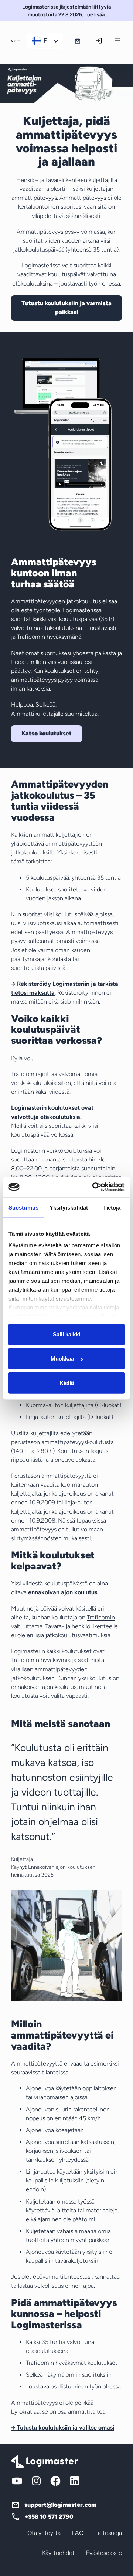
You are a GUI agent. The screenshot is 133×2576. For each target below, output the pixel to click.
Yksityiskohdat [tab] (69, 1207)
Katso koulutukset (47, 733)
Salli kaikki (66, 1334)
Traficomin (101, 1617)
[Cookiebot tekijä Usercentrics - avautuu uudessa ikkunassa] (94, 1187)
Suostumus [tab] (23, 1207)
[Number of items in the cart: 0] (78, 41)
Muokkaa (62, 1358)
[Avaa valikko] (117, 41)
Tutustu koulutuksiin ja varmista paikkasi (66, 308)
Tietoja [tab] (112, 1207)
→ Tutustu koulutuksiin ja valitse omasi (63, 2427)
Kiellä (67, 1383)
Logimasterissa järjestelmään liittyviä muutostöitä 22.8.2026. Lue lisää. (66, 11)
